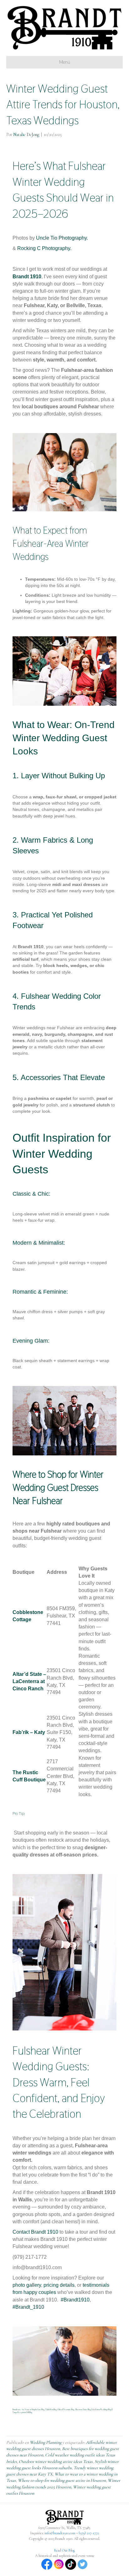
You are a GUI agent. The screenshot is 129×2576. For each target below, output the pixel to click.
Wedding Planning (46, 2442)
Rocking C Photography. (44, 248)
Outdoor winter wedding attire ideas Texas (56, 2462)
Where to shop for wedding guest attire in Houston (62, 2480)
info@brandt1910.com (60, 2533)
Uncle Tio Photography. (62, 238)
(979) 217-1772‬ (89, 2533)
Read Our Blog (64, 2550)
